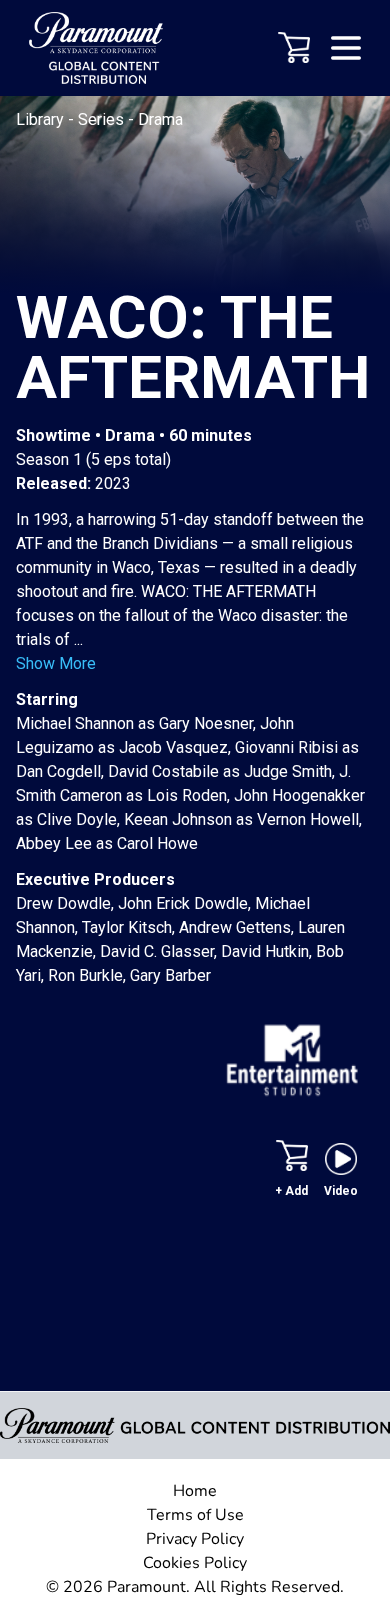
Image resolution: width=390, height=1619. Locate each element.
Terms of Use (195, 1515)
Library (42, 119)
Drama (160, 119)
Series (103, 119)
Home (195, 1491)
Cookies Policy (195, 1563)
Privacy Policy (195, 1539)
